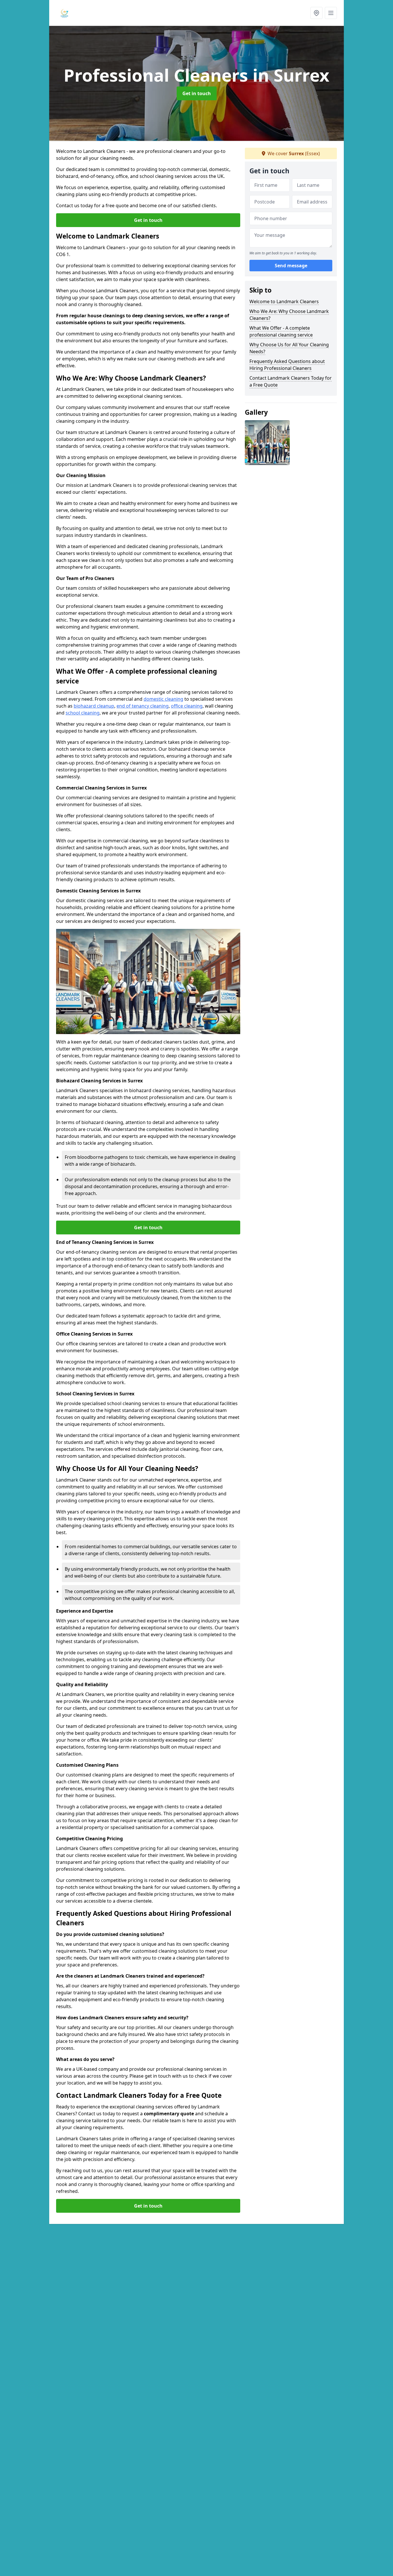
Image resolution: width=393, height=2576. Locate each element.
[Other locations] (316, 13)
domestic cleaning (163, 699)
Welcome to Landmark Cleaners (284, 301)
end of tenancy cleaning (143, 706)
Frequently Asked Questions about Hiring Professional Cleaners (287, 365)
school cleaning (83, 713)
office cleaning (187, 706)
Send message (291, 266)
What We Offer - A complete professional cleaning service (281, 331)
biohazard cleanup (94, 706)
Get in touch (197, 93)
